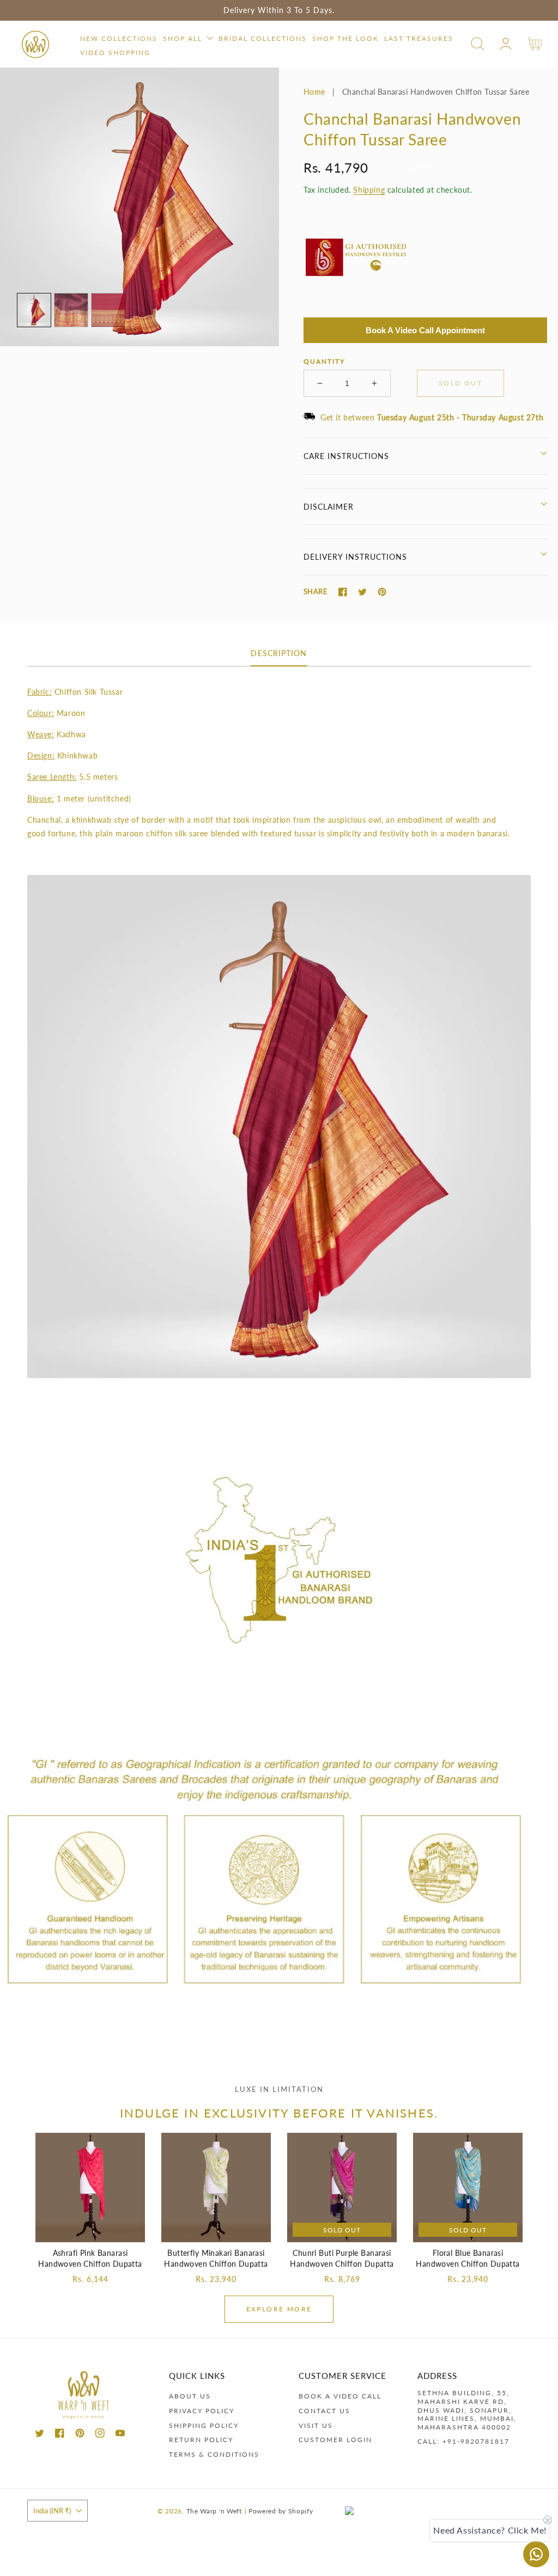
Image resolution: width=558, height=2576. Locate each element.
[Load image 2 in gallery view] (71, 310)
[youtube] (120, 2435)
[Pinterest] (382, 592)
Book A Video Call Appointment (425, 330)
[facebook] (60, 2435)
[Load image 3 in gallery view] (108, 310)
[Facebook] (343, 592)
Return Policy (201, 2440)
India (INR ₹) (52, 2511)
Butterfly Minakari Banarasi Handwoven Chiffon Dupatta (216, 2258)
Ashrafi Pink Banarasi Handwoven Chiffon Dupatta (90, 2258)
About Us (190, 2396)
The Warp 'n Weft (214, 2511)
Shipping (369, 190)
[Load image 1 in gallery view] (34, 310)
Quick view (90, 2231)
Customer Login (335, 2440)
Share (316, 591)
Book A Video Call (340, 2396)
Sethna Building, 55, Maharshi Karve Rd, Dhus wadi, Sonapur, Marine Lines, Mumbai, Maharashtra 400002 (467, 2410)
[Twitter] (362, 592)
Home (314, 92)
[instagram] (100, 2435)
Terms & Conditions (214, 2454)
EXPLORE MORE (279, 2309)
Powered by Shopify (281, 2511)
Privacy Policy (202, 2411)
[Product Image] (139, 207)
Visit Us (316, 2425)
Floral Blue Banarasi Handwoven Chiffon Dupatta (468, 2258)
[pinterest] (80, 2435)
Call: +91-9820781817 (463, 2441)
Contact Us (325, 2411)
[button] (478, 44)
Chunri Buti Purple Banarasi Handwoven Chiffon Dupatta (342, 2258)
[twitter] (40, 2435)
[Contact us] (536, 2554)
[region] (279, 10)
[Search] (478, 44)
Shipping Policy (204, 2425)
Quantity (324, 361)
